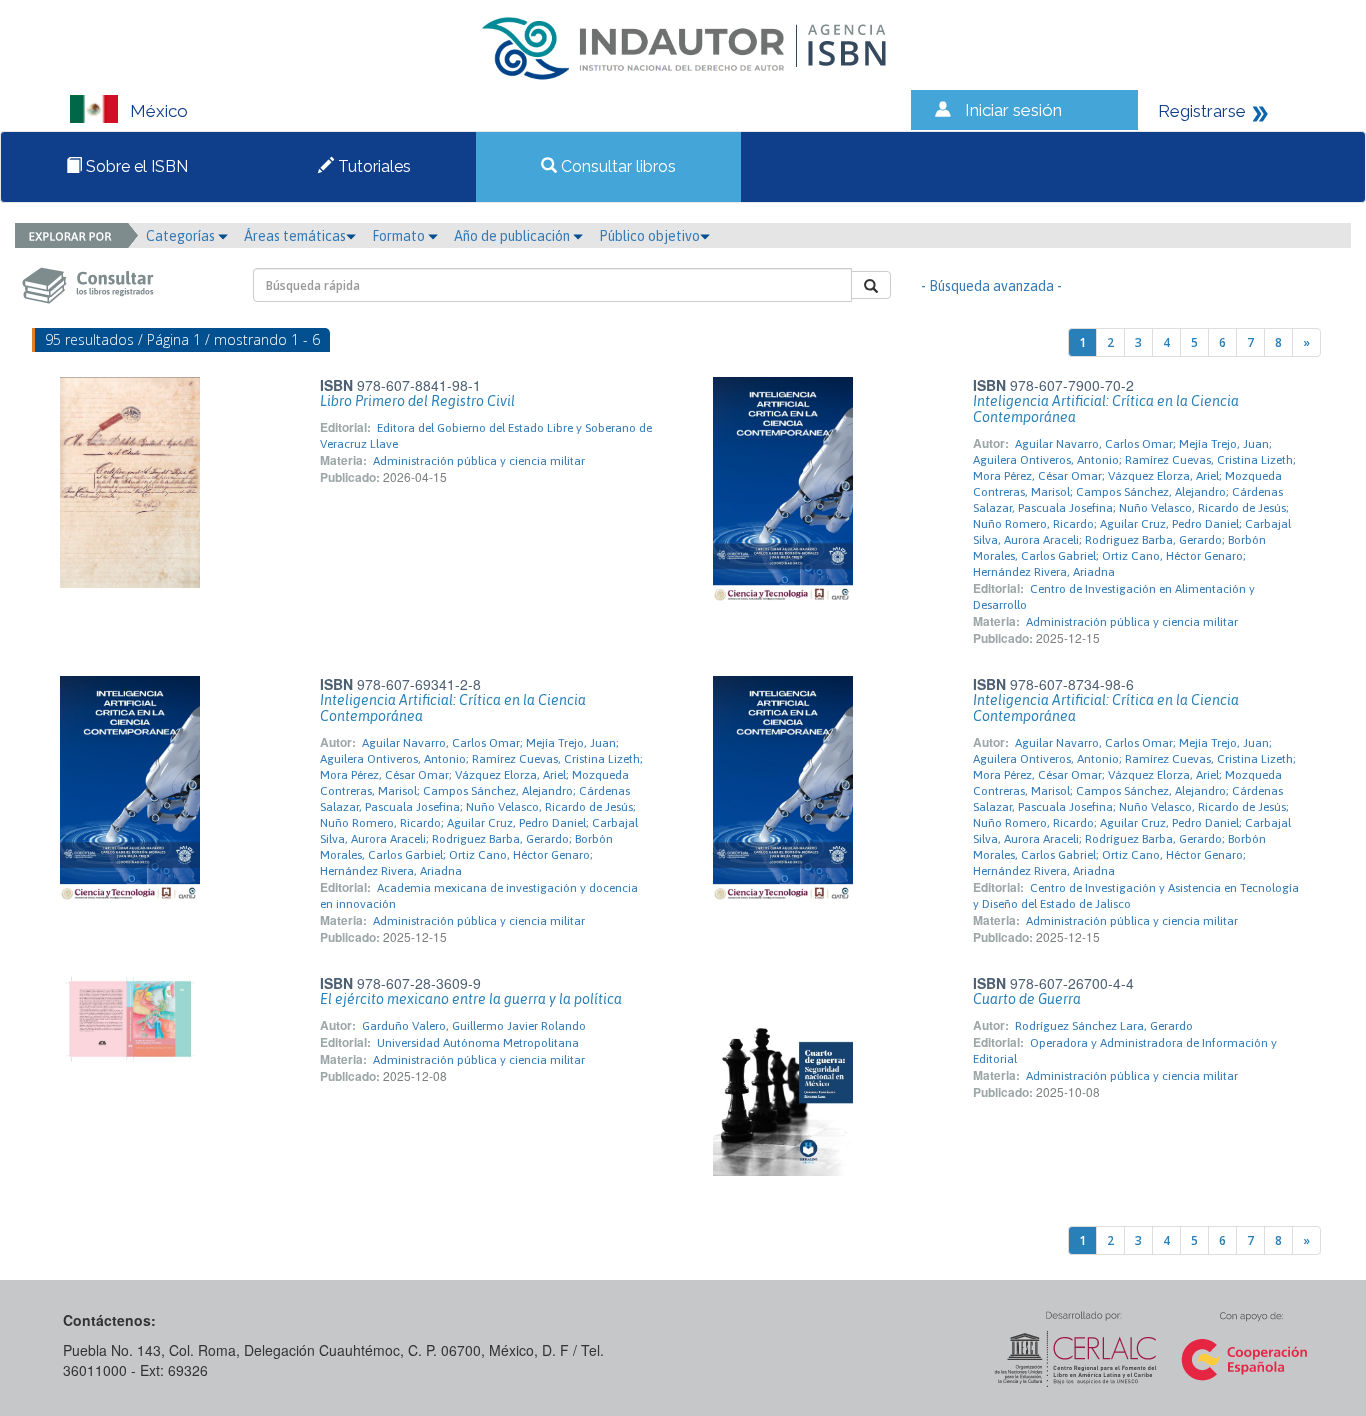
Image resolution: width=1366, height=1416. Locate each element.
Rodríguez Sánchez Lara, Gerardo (1104, 1026)
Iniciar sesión (1013, 110)
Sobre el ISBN (135, 166)
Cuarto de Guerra (1027, 999)
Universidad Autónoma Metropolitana (478, 1043)
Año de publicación (513, 236)
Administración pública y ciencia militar (479, 461)
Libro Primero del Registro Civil (417, 401)
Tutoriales (372, 166)
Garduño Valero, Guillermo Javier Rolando (474, 1026)
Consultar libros (616, 166)
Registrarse (1202, 111)
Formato (400, 236)
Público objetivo (649, 236)
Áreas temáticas (295, 236)
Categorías (182, 236)
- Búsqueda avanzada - (991, 286)
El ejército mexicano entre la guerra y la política (471, 999)
